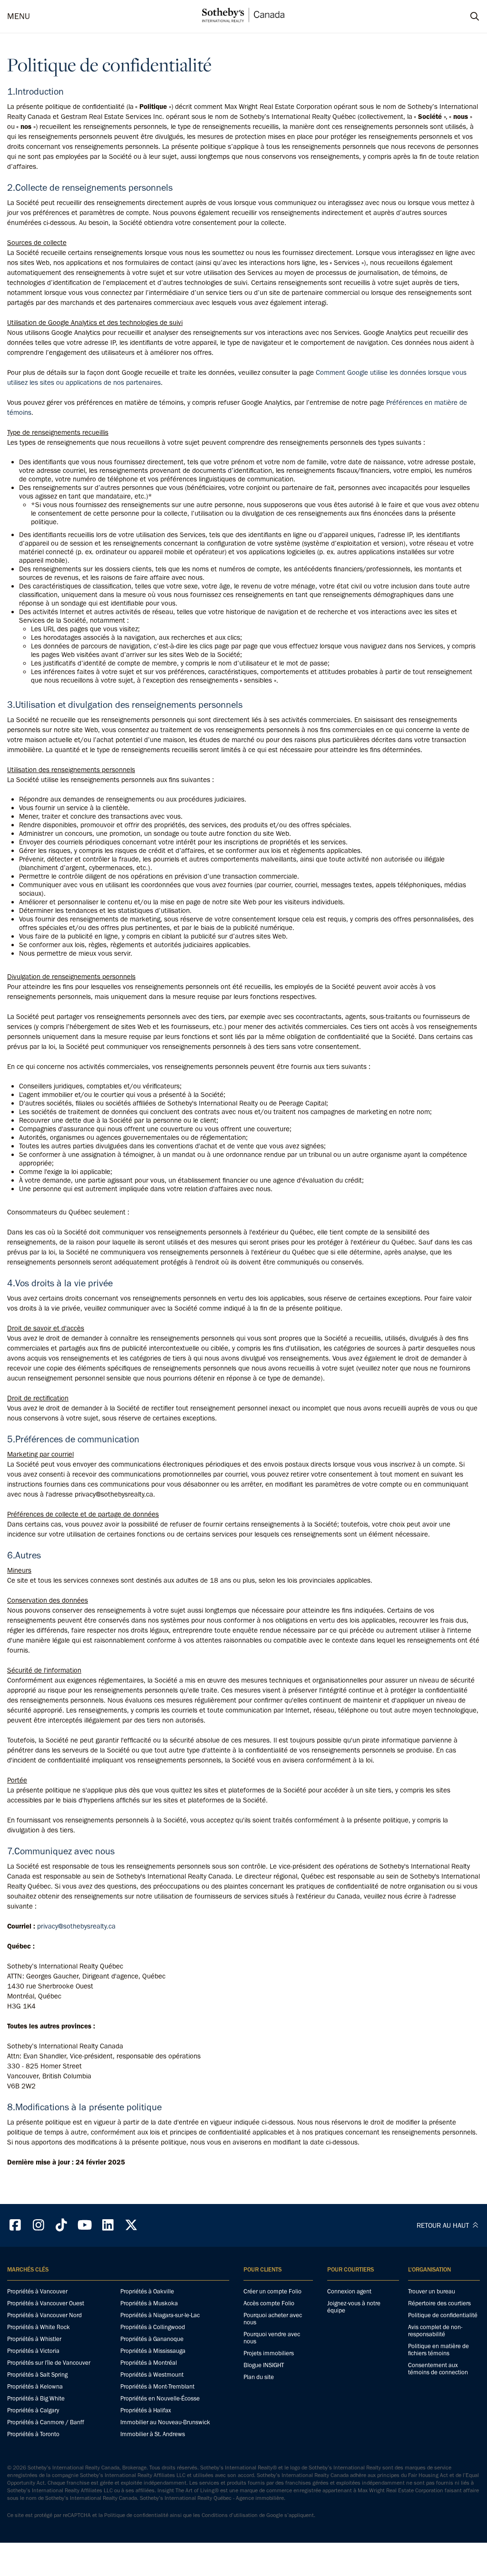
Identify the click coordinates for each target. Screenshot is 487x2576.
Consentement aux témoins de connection (438, 2369)
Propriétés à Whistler (34, 2339)
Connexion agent (349, 2291)
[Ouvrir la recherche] (466, 17)
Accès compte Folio (269, 2303)
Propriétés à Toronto (33, 2434)
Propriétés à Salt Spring (37, 2375)
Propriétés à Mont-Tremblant (157, 2386)
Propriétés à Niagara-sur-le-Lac (160, 2315)
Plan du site (259, 2377)
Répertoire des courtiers (439, 2303)
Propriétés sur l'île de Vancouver (49, 2363)
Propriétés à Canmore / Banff (46, 2422)
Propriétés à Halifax (146, 2410)
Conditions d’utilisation (230, 2515)
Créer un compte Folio (273, 2291)
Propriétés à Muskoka (149, 2303)
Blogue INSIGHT (264, 2365)
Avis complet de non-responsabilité (435, 2331)
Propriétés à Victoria (33, 2351)
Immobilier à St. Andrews (153, 2434)
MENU (19, 16)
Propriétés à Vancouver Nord (44, 2315)
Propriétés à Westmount (152, 2375)
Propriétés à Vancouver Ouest (46, 2303)
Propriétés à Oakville (147, 2291)
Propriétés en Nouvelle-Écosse (160, 2398)
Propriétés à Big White (36, 2398)
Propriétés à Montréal (149, 2363)
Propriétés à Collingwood (153, 2327)
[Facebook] (15, 2225)
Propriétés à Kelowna (35, 2386)
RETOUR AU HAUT (444, 2225)
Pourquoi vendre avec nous (272, 2338)
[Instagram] (39, 2225)
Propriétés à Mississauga (153, 2351)
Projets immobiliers (269, 2353)
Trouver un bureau (432, 2291)
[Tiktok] (62, 2225)
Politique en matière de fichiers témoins (438, 2350)
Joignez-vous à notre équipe (354, 2307)
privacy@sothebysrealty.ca (76, 1926)
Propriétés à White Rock (39, 2327)
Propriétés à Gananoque (152, 2339)
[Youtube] (85, 2225)
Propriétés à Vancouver (37, 2291)
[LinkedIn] (108, 2225)
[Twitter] (131, 2225)
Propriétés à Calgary (33, 2410)
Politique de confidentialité (443, 2315)
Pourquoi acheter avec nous (273, 2319)
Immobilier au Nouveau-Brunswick (165, 2422)
